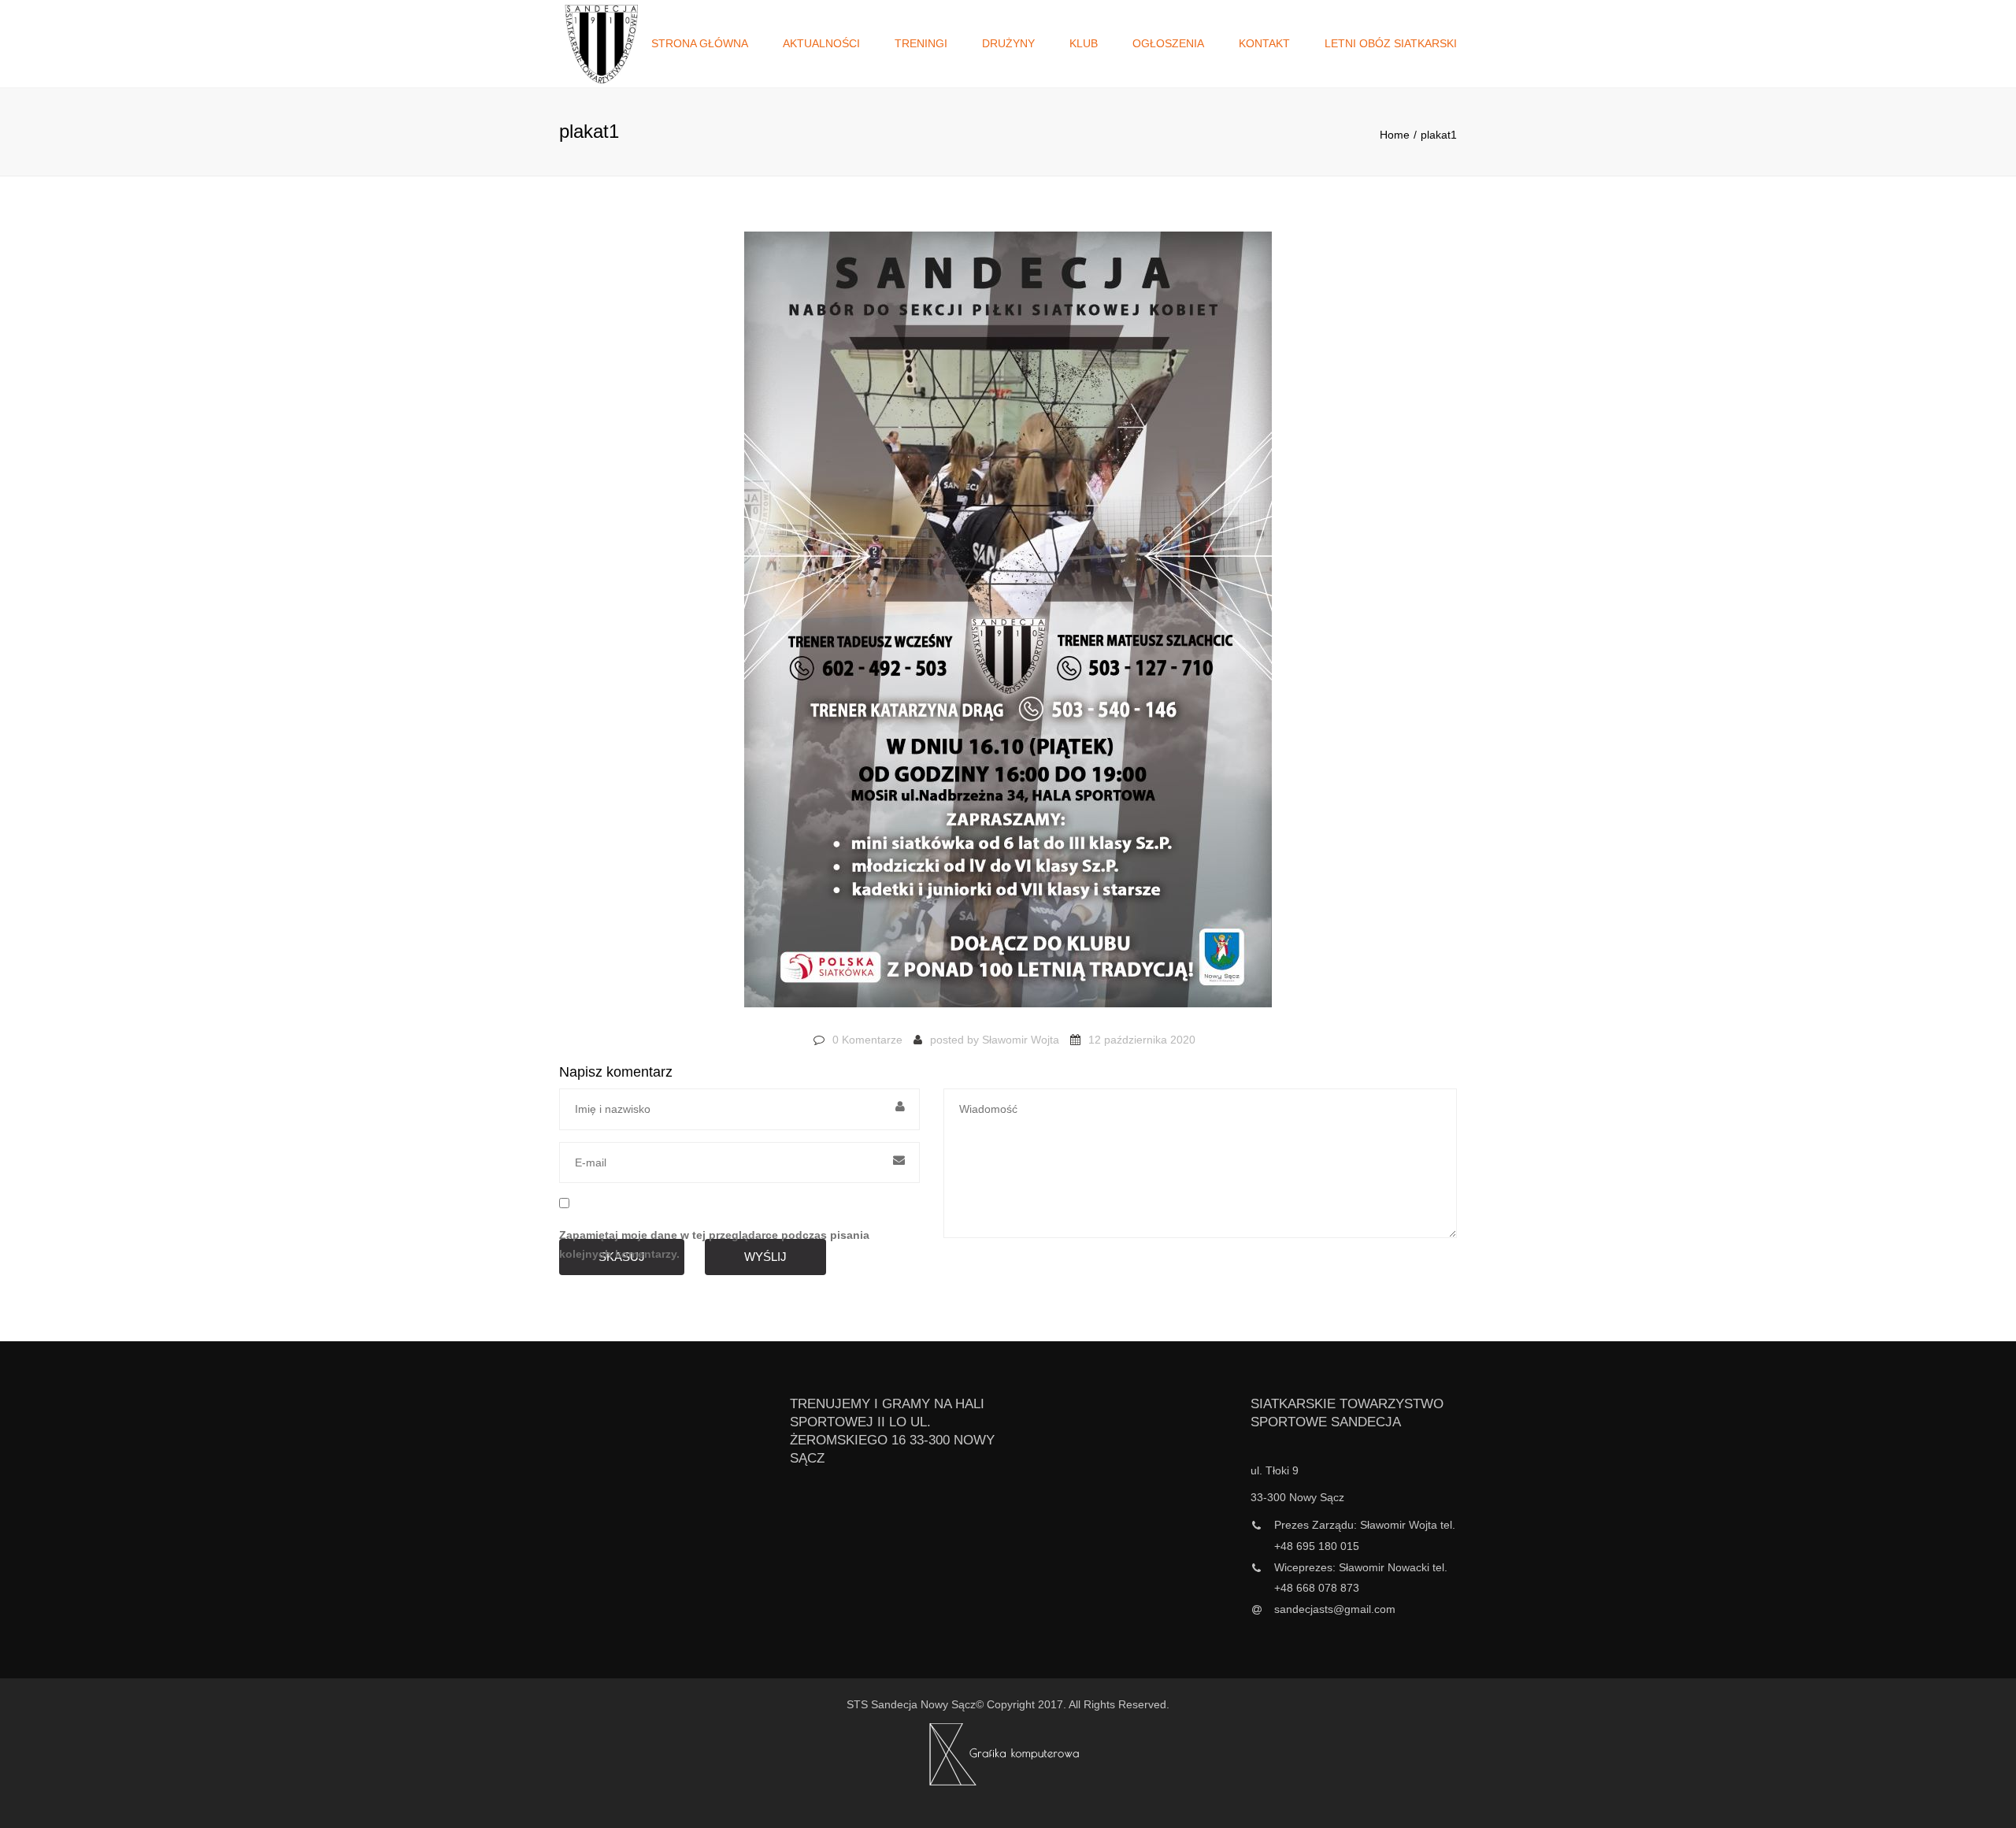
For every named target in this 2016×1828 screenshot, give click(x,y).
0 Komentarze (867, 1040)
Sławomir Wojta (1021, 1040)
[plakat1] (1008, 627)
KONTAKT (1264, 43)
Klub (1084, 43)
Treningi (921, 43)
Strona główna (700, 43)
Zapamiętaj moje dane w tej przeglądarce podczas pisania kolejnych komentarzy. (714, 1244)
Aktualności (821, 43)
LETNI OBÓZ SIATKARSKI (1391, 43)
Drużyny (1008, 43)
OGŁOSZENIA (1168, 43)
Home (1395, 135)
